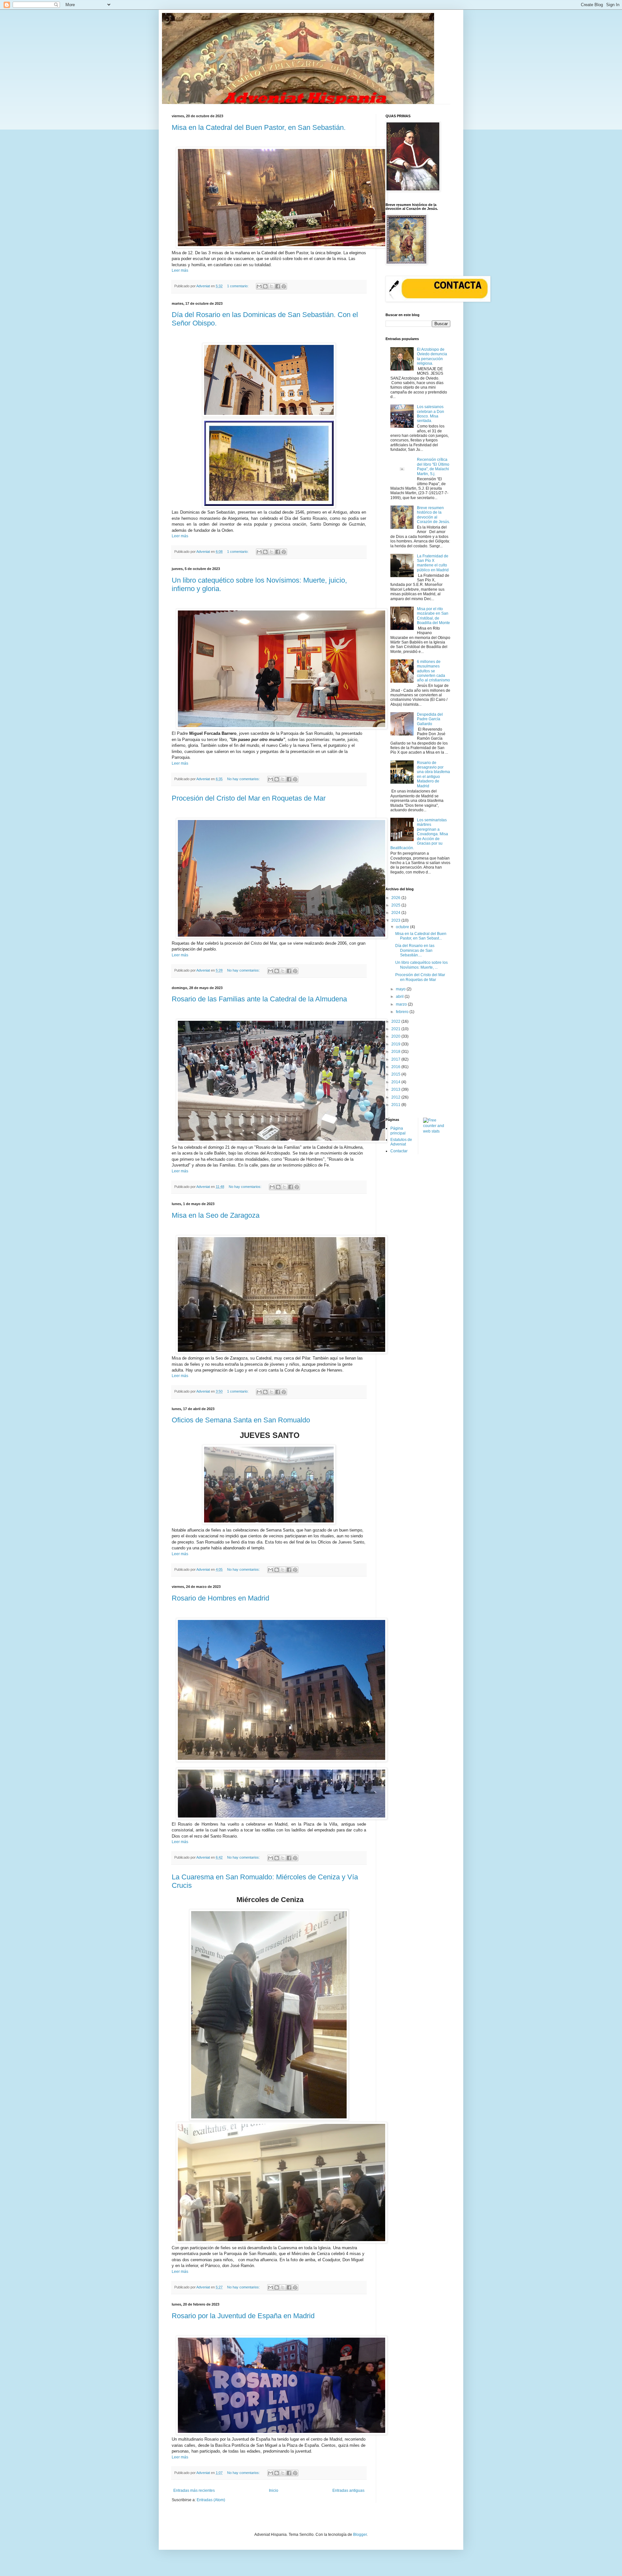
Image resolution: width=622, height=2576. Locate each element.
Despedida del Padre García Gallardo (430, 719)
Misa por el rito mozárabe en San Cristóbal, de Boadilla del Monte (433, 616)
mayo (401, 989)
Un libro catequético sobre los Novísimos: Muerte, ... (421, 965)
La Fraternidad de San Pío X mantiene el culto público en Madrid (433, 563)
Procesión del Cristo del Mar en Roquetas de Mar (249, 798)
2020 (396, 1036)
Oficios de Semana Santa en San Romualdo (241, 1420)
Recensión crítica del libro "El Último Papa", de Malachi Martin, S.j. (433, 467)
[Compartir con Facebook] (278, 286)
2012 (396, 1097)
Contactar (399, 1151)
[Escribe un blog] (265, 286)
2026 (396, 898)
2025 (396, 905)
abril (400, 997)
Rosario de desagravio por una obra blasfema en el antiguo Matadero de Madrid (433, 774)
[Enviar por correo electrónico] (259, 286)
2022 (396, 1021)
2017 (396, 1059)
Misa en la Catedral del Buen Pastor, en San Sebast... (421, 936)
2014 (396, 1082)
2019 (396, 1044)
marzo (402, 1004)
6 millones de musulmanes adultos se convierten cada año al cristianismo (433, 671)
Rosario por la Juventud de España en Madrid (243, 2316)
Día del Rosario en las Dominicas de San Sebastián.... (415, 950)
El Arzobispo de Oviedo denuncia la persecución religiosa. (432, 356)
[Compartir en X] (271, 286)
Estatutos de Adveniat (401, 1142)
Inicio (274, 2491)
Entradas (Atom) (211, 2500)
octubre (403, 927)
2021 (396, 1029)
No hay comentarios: (244, 779)
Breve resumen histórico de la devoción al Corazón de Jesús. (433, 515)
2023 (396, 920)
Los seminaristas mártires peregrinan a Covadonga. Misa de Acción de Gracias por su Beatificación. (419, 834)
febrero (403, 1012)
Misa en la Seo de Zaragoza (216, 1215)
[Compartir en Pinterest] (284, 286)
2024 (396, 913)
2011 (396, 1105)
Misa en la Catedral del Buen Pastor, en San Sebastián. (259, 127)
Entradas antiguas (348, 2491)
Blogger (360, 2535)
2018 (396, 1052)
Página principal (398, 1131)
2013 (396, 1089)
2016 (396, 1067)
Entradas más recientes (194, 2491)
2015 (396, 1074)
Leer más (180, 270)
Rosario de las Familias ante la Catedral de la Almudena (259, 999)
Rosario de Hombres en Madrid (220, 1598)
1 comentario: (238, 286)
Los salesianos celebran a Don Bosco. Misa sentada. (431, 414)
